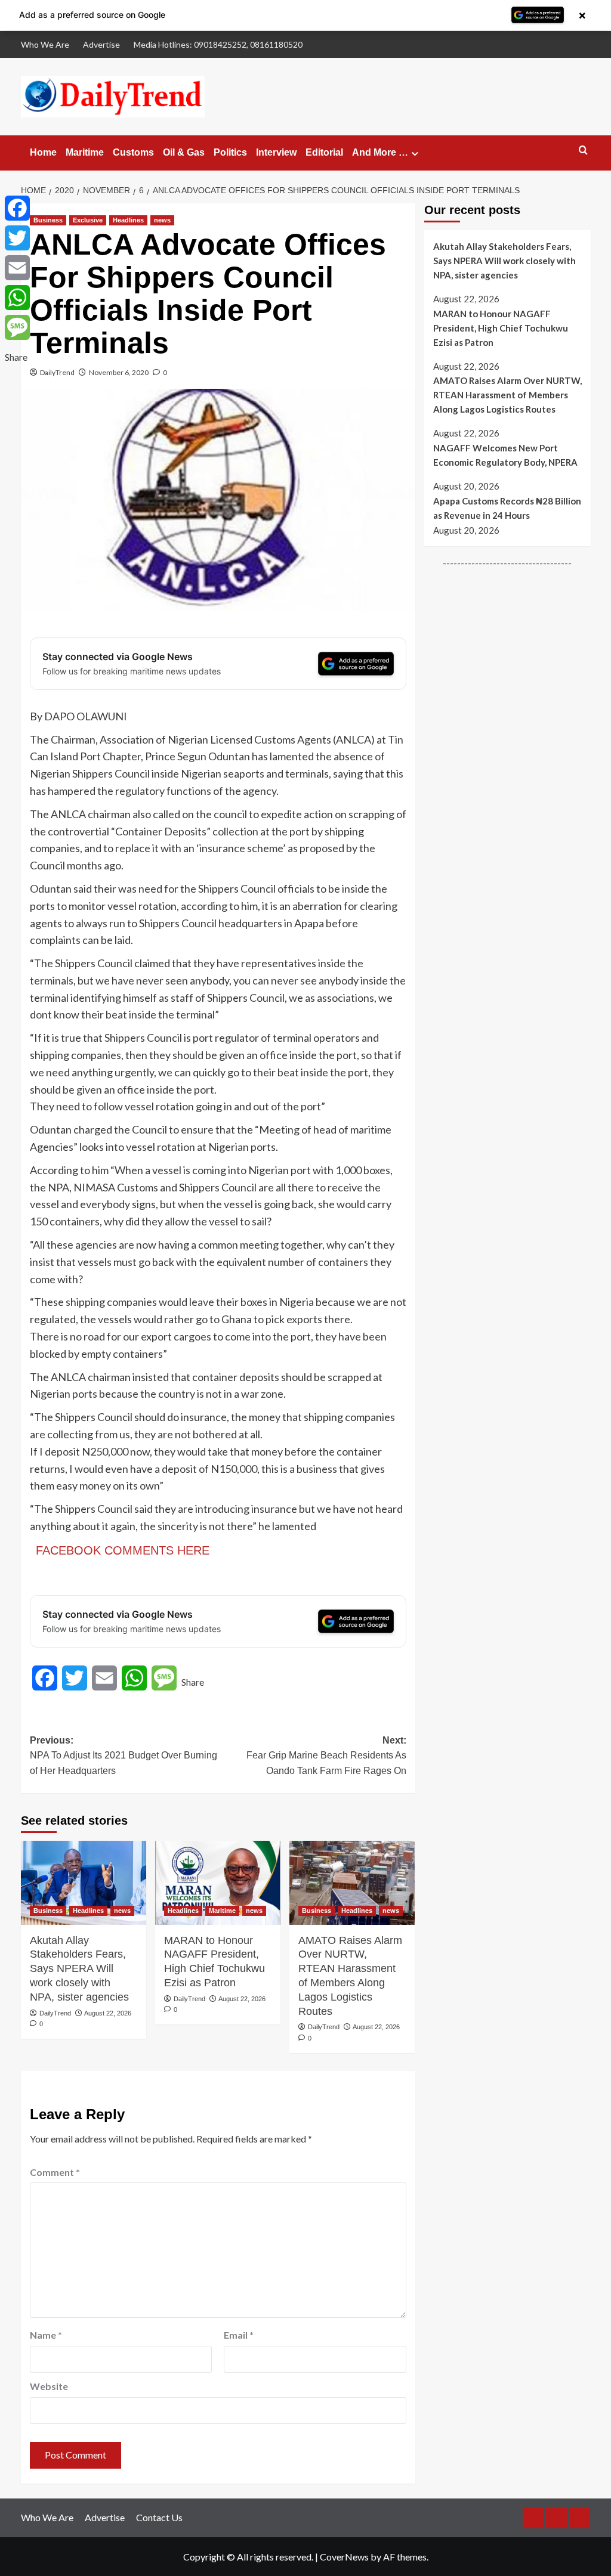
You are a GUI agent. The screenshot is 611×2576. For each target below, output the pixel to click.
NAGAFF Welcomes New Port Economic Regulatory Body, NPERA (505, 455)
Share (193, 1682)
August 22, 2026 (108, 2013)
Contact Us (159, 2517)
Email (239, 2335)
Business (48, 220)
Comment (55, 2172)
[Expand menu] (415, 154)
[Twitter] (17, 238)
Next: (326, 1755)
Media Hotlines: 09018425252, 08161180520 (218, 44)
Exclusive (88, 220)
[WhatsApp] (17, 298)
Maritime (85, 152)
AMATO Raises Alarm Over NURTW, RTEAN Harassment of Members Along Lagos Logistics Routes (350, 1976)
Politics (230, 152)
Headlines (128, 220)
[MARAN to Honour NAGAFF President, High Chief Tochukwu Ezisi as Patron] (218, 1883)
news (162, 220)
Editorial (324, 152)
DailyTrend (57, 372)
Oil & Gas (184, 152)
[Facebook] (17, 208)
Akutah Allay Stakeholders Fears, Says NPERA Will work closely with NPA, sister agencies (79, 1969)
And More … (380, 152)
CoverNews (344, 2557)
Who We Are (45, 44)
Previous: (124, 1755)
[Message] (17, 327)
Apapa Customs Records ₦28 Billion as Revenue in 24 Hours (507, 508)
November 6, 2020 (119, 372)
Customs (133, 152)
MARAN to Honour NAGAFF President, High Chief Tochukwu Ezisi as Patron (215, 1962)
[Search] (583, 151)
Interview (276, 152)
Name (46, 2335)
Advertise (101, 44)
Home (43, 152)
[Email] (17, 268)
